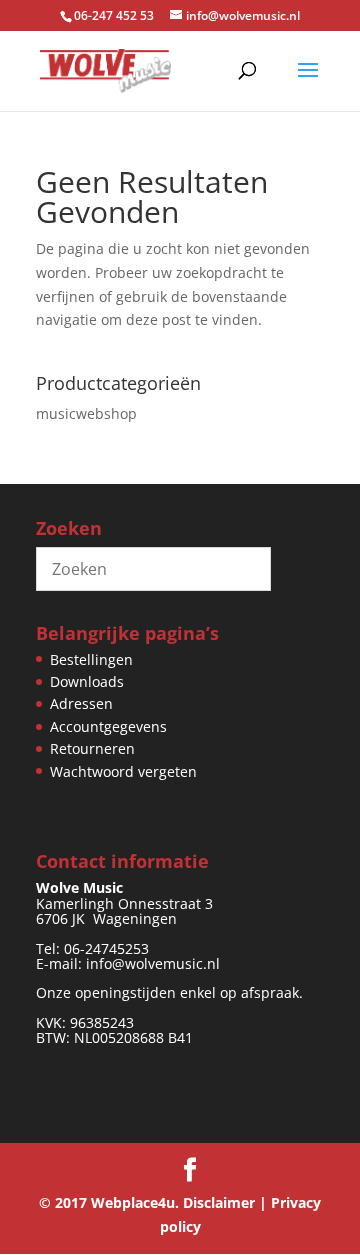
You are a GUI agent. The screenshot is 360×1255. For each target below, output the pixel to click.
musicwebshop (86, 413)
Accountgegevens (108, 726)
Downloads (87, 681)
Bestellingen (91, 659)
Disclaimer (219, 1202)
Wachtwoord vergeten (123, 771)
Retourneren (92, 748)
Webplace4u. (135, 1202)
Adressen (81, 703)
